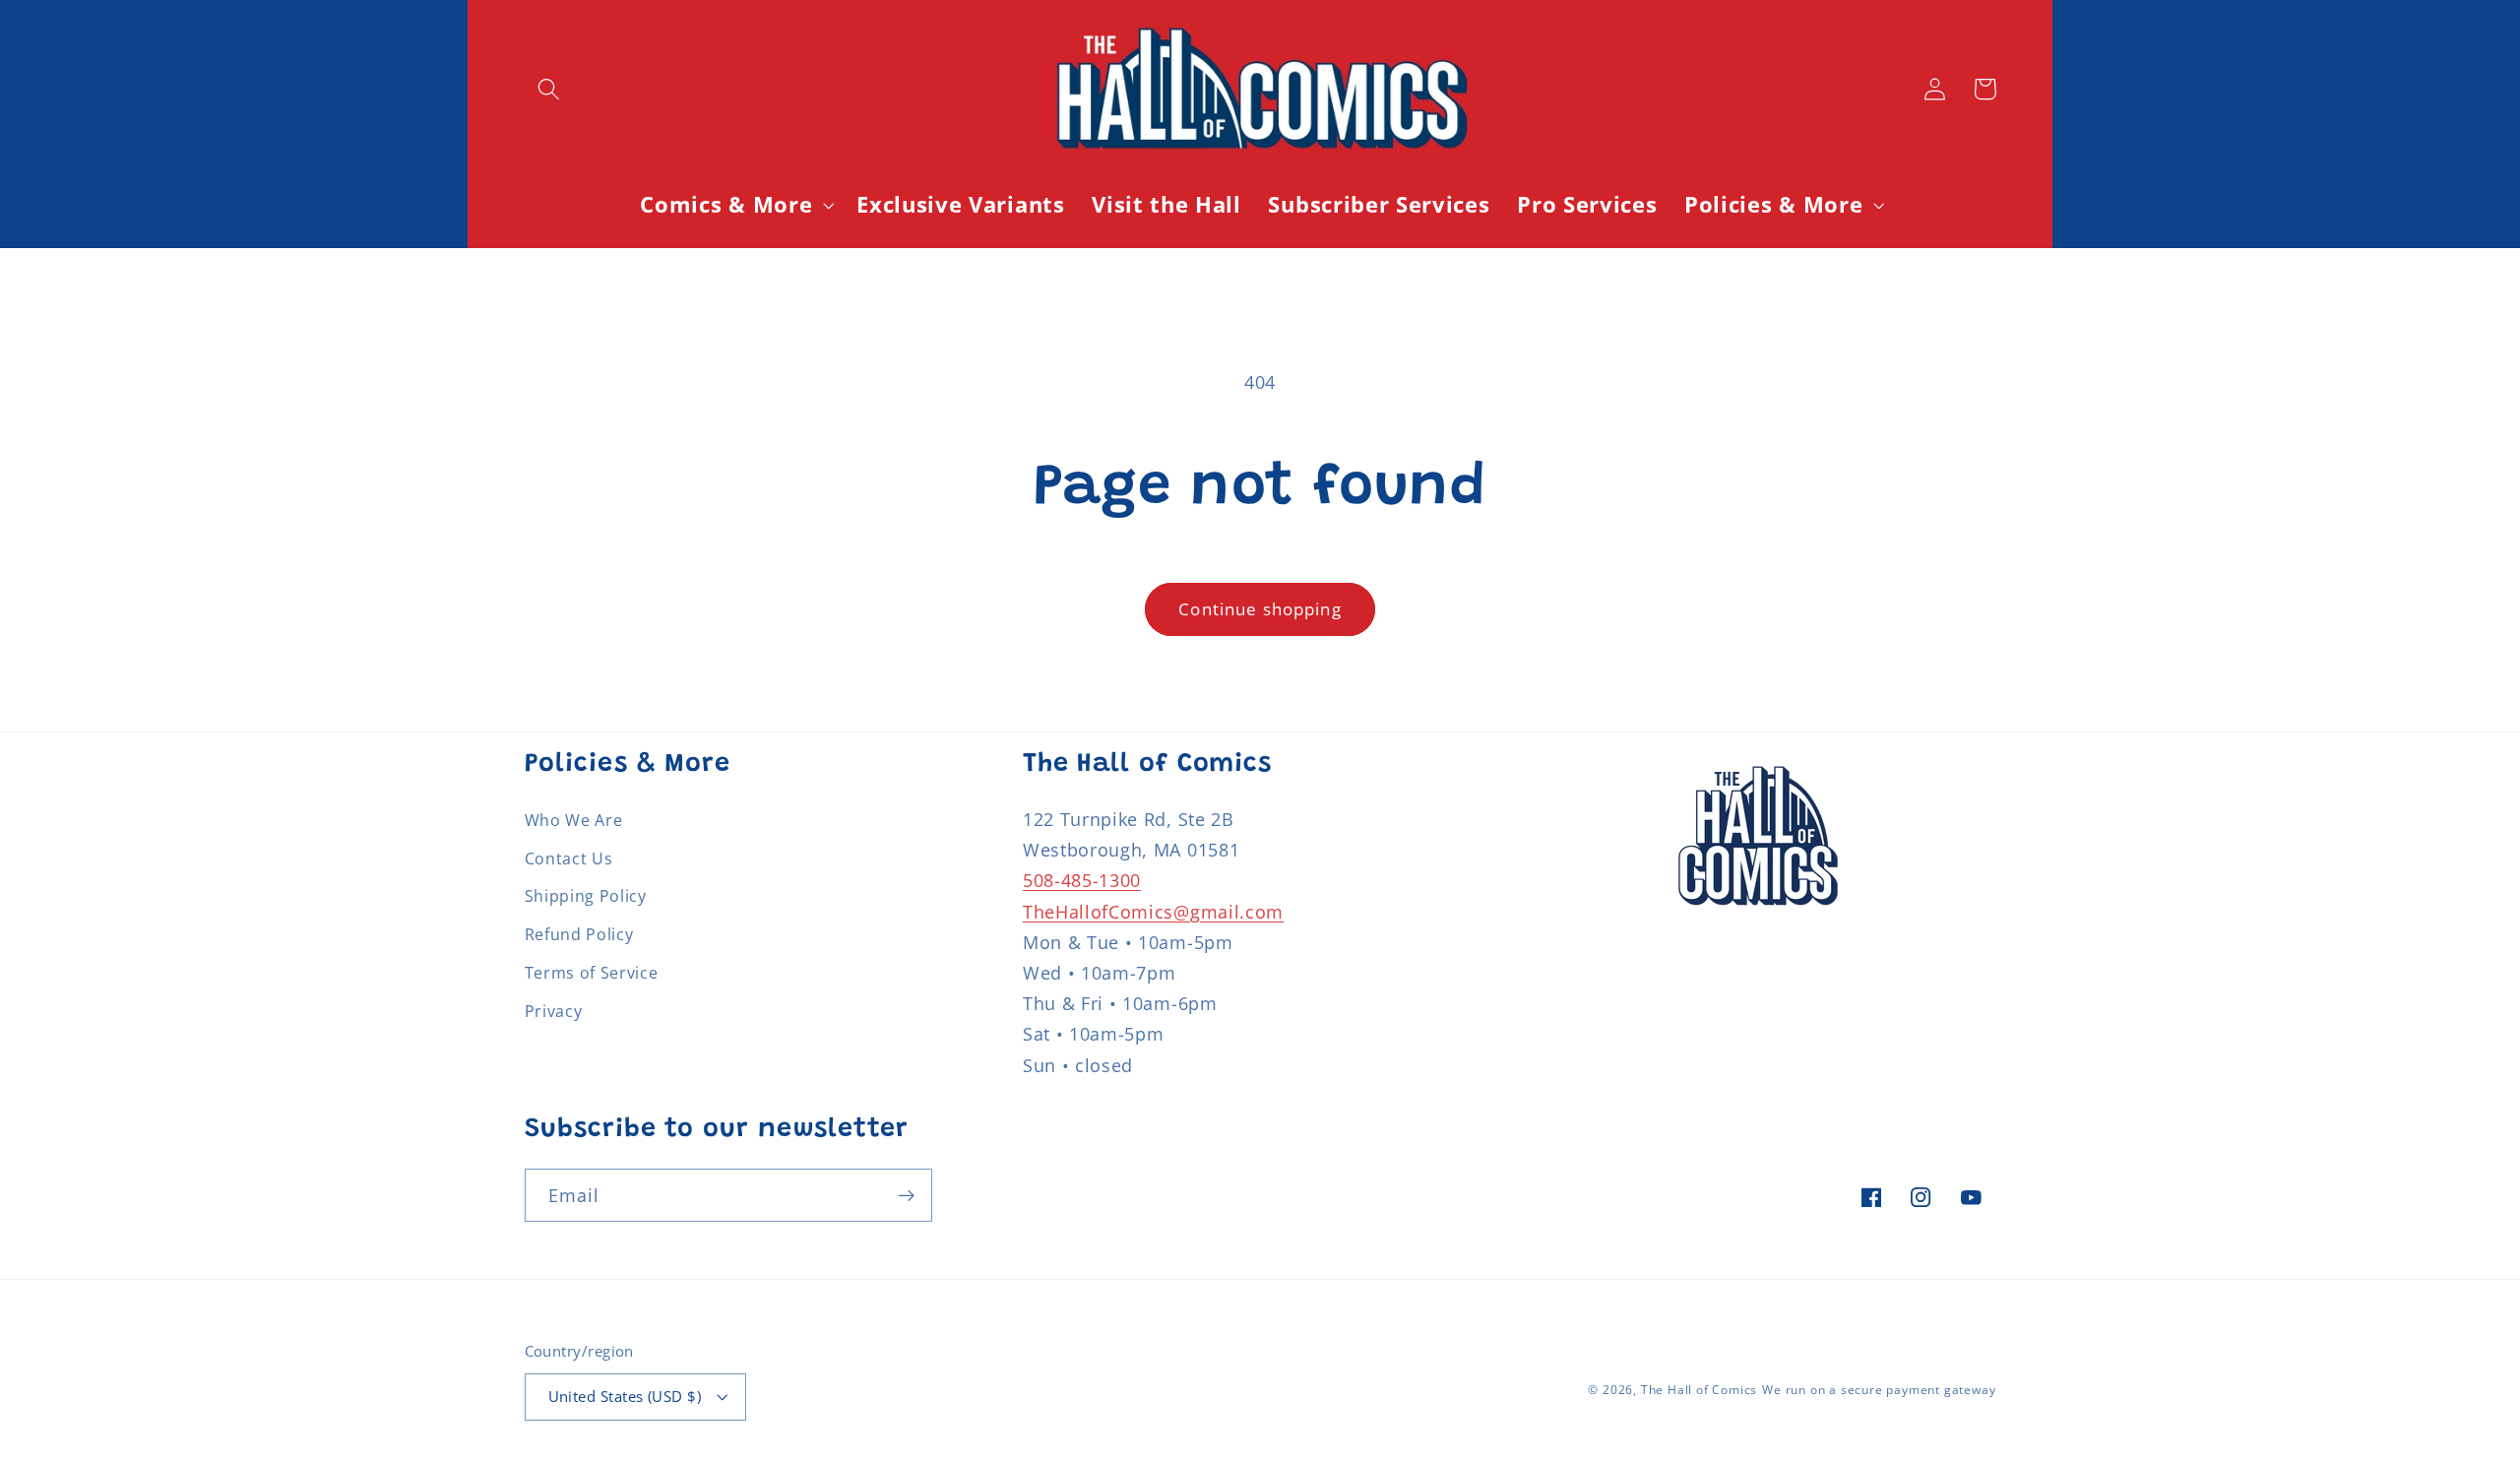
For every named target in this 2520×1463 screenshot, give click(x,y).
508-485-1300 (1082, 880)
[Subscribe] (906, 1195)
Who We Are (574, 820)
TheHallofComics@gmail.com (1153, 911)
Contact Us (569, 859)
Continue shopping (1260, 609)
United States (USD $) (625, 1396)
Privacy (554, 1011)
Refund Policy (579, 934)
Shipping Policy (586, 896)
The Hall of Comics (1700, 1390)
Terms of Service (592, 973)
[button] (550, 89)
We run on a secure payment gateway (1879, 1390)
